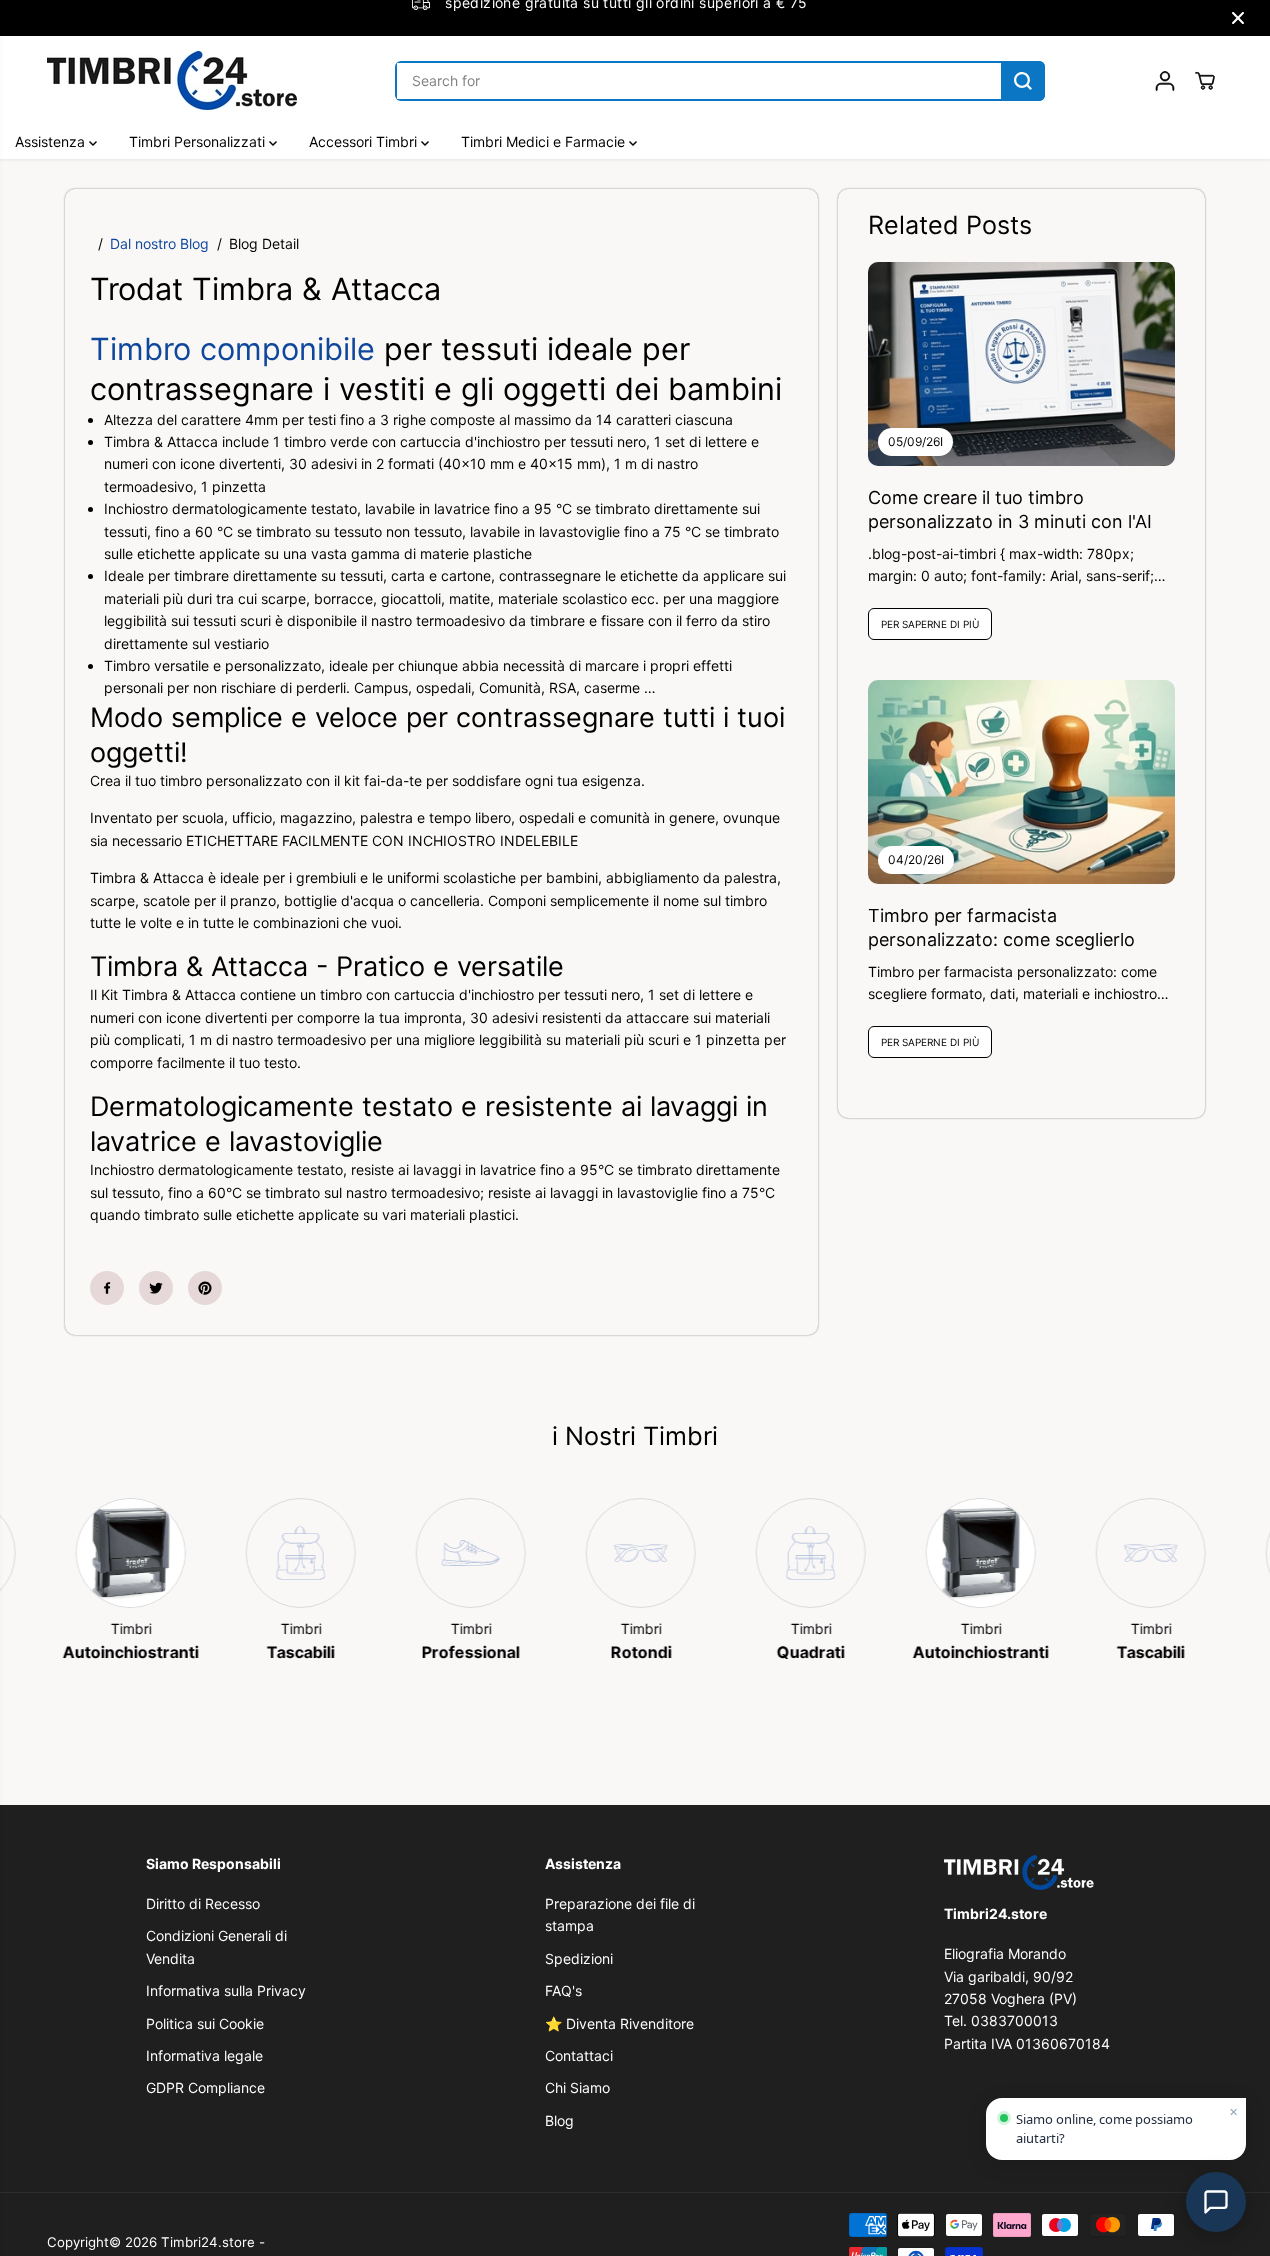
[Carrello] (1205, 81)
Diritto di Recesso (203, 1903)
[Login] (1165, 81)
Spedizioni (579, 1958)
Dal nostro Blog (159, 243)
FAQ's (563, 1990)
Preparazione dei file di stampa (620, 1914)
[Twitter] (156, 1288)
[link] (1033, 1872)
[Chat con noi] (1216, 2202)
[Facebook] (107, 1288)
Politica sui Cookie (205, 2023)
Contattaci (579, 2055)
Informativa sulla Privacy (226, 1990)
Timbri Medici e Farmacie (545, 141)
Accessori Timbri (365, 141)
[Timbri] (114, 1553)
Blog (559, 2120)
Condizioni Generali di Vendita (216, 1946)
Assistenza (52, 141)
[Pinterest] (205, 1288)
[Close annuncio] (1238, 18)
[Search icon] (1023, 81)
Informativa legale (204, 2055)
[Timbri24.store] (172, 80)
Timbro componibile (237, 348)
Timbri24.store (208, 2242)
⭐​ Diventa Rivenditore (619, 2023)
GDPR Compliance (205, 2087)
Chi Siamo (577, 2087)
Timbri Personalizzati (199, 141)
